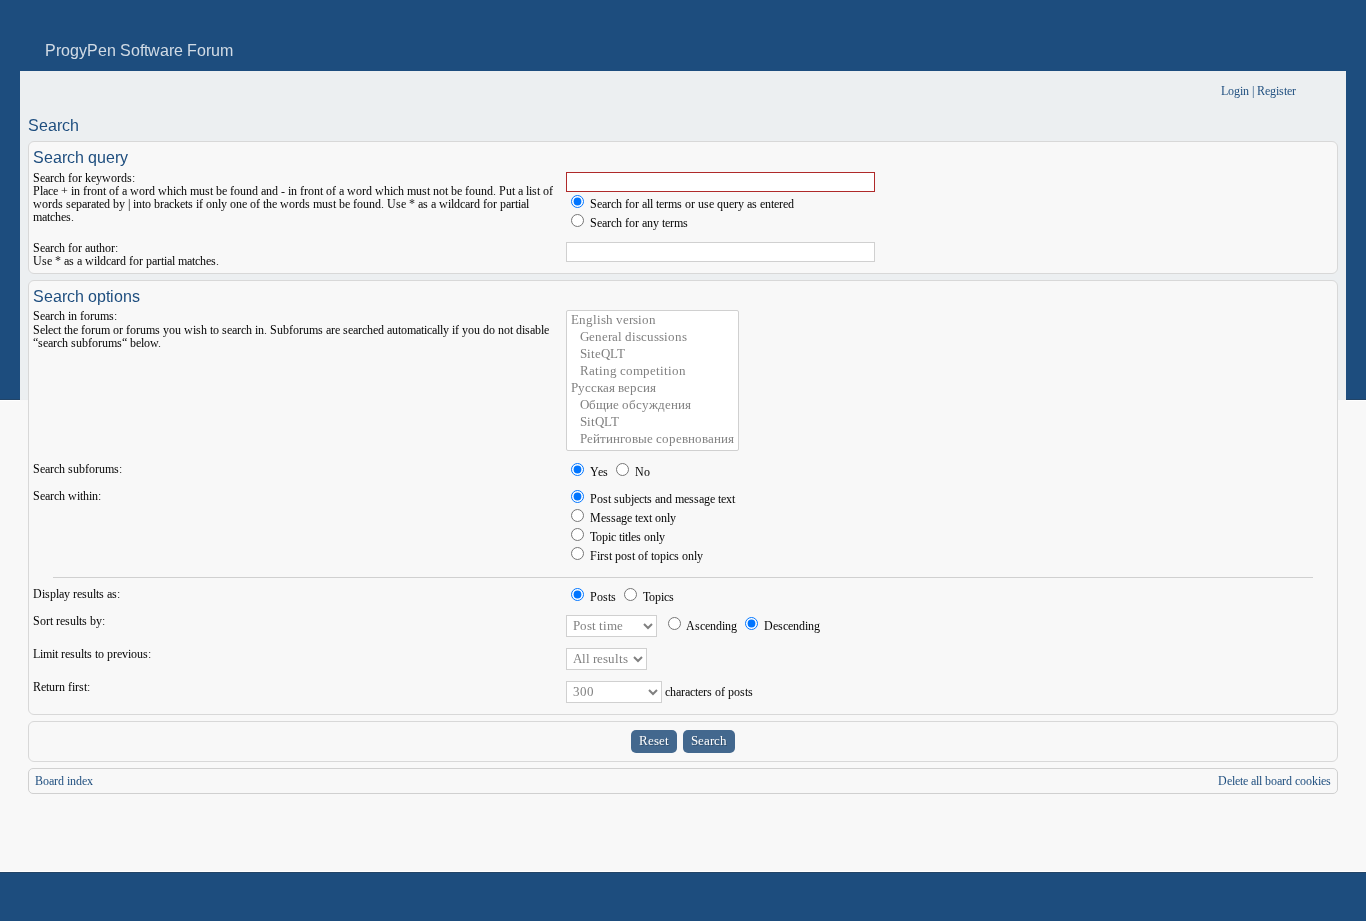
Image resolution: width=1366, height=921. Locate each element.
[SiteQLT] (652, 354)
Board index (64, 781)
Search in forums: (75, 316)
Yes (597, 472)
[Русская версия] (652, 388)
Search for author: (75, 248)
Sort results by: (69, 621)
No (641, 472)
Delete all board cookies (1274, 781)
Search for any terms (637, 223)
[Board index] (41, 91)
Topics (657, 597)
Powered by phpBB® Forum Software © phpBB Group (1308, 897)
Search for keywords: (84, 178)
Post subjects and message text (661, 499)
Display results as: (76, 594)
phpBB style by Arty (1248, 897)
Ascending (710, 626)
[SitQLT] (652, 422)
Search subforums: (77, 469)
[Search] (1143, 91)
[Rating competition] (652, 371)
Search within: (67, 496)
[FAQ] (1175, 91)
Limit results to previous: (92, 654)
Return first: (61, 687)
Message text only (631, 518)
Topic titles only (626, 537)
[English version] (652, 320)
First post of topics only (645, 556)
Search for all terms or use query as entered (690, 204)
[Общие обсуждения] (652, 405)
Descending (790, 626)
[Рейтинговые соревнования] (652, 439)
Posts (601, 597)
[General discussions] (652, 337)
